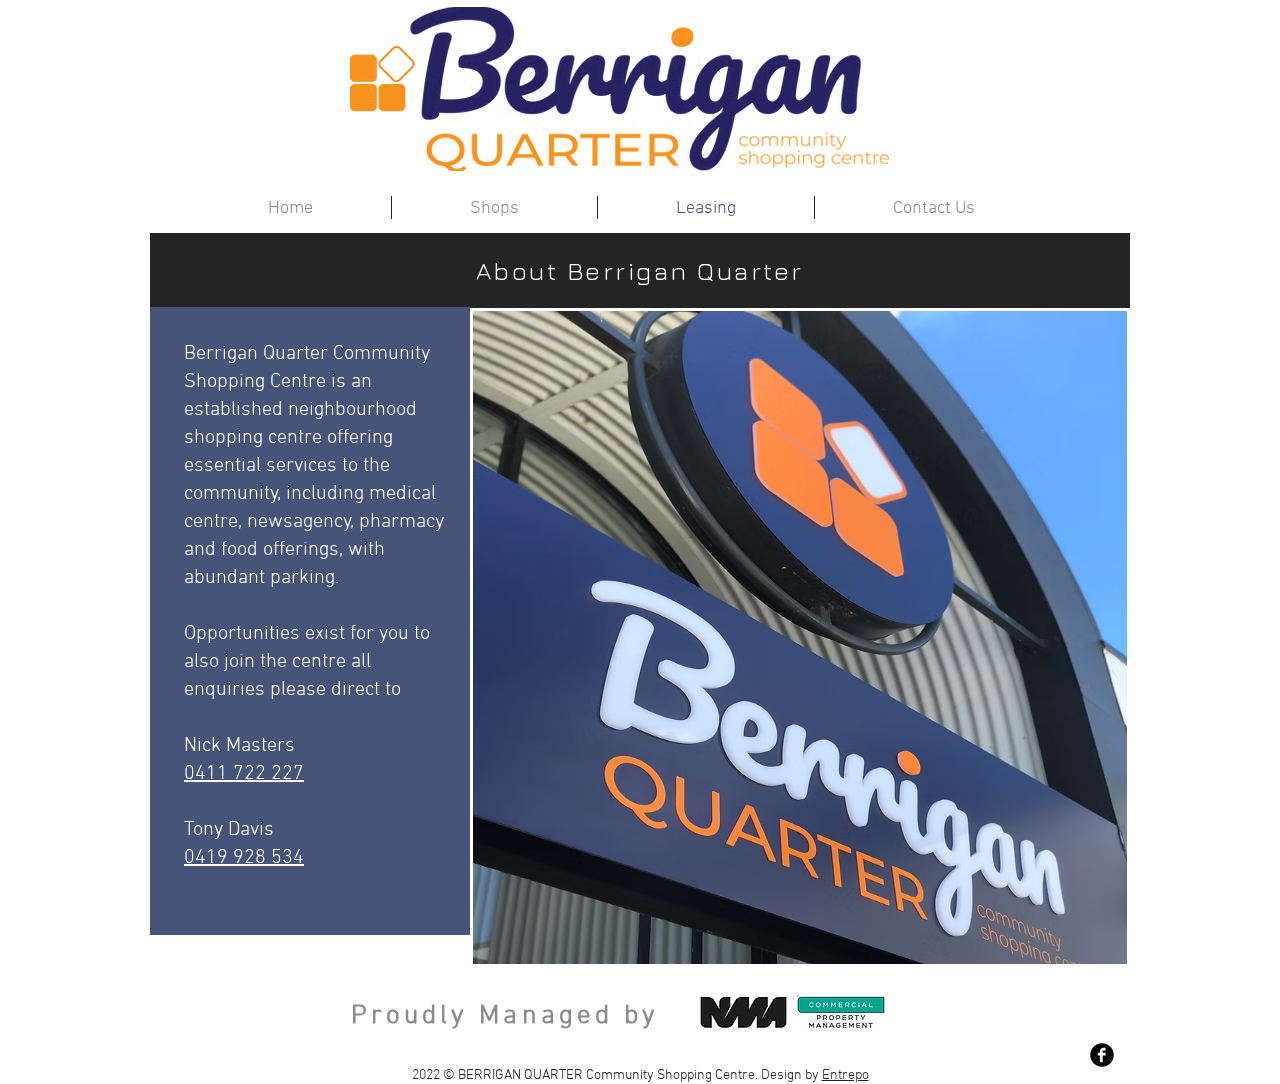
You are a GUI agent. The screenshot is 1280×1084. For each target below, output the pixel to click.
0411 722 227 (244, 774)
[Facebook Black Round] (1102, 1055)
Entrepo (845, 1075)
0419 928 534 (244, 858)
